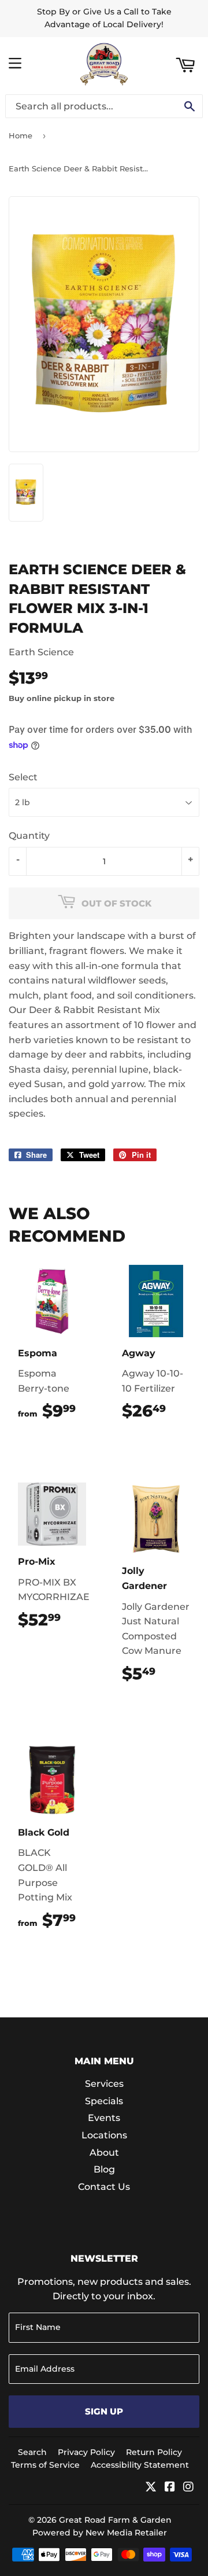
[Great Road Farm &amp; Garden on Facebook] (170, 2488)
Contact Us (104, 2187)
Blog (104, 2169)
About (104, 2153)
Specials (104, 2101)
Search (32, 2452)
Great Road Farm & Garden (115, 2520)
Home (21, 135)
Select (23, 777)
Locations (104, 2135)
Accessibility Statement (140, 2465)
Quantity (29, 836)
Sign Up (104, 2411)
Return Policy (154, 2452)
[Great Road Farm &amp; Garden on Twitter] (151, 2488)
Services (104, 2084)
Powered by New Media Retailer (100, 2533)
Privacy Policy (86, 2452)
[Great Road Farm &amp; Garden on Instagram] (188, 2488)
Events (104, 2118)
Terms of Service (45, 2465)
